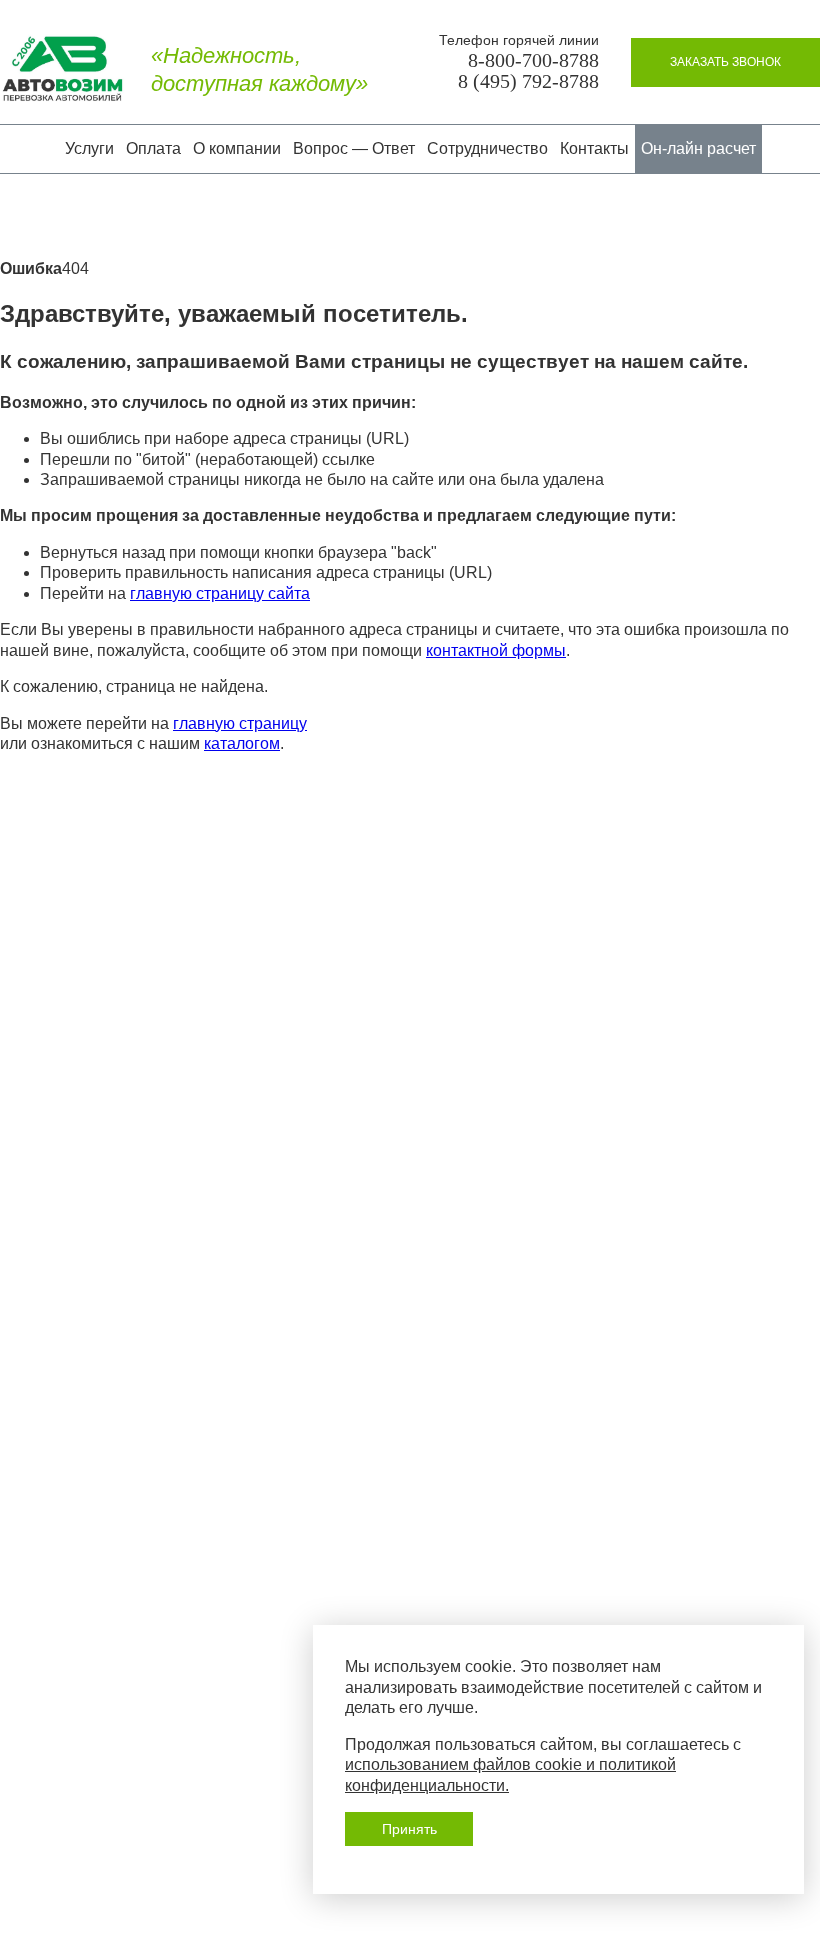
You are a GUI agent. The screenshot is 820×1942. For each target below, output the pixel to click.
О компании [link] (237, 148)
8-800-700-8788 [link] (533, 60)
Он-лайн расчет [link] (698, 148)
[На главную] (62, 70)
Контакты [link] (594, 148)
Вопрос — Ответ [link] (354, 148)
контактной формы (496, 650)
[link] (725, 62)
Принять (409, 1829)
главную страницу (240, 723)
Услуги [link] (89, 148)
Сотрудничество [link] (487, 148)
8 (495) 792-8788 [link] (528, 81)
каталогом (242, 743)
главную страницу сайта (220, 593)
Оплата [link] (153, 148)
